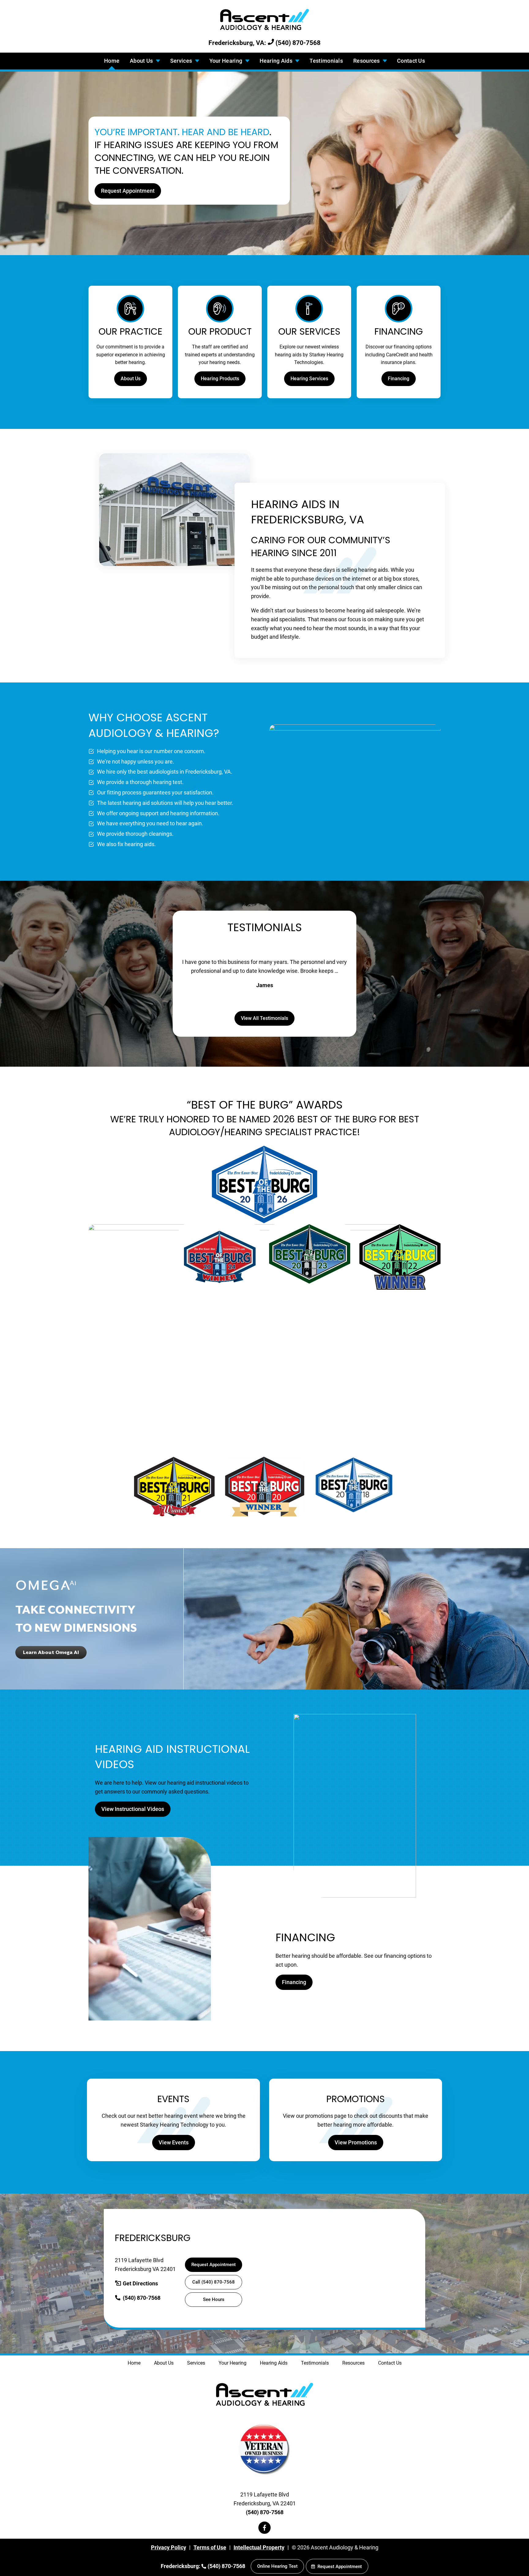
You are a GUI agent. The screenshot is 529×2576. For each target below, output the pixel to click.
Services (182, 61)
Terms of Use (210, 2547)
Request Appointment (128, 191)
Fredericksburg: (181, 2566)
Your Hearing (227, 61)
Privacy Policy (169, 2547)
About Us (142, 61)
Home (112, 61)
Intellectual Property (259, 2547)
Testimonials (326, 61)
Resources (367, 61)
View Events (174, 2142)
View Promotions (356, 2142)
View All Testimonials (264, 1018)
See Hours (214, 2299)
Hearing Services (309, 379)
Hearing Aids (277, 61)
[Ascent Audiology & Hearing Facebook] (264, 2528)
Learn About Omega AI (51, 1652)
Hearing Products (220, 379)
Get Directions (140, 2283)
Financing (399, 379)
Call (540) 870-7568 (214, 2282)
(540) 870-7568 (297, 43)
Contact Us (411, 61)
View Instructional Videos (133, 1809)
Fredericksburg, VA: (238, 43)
